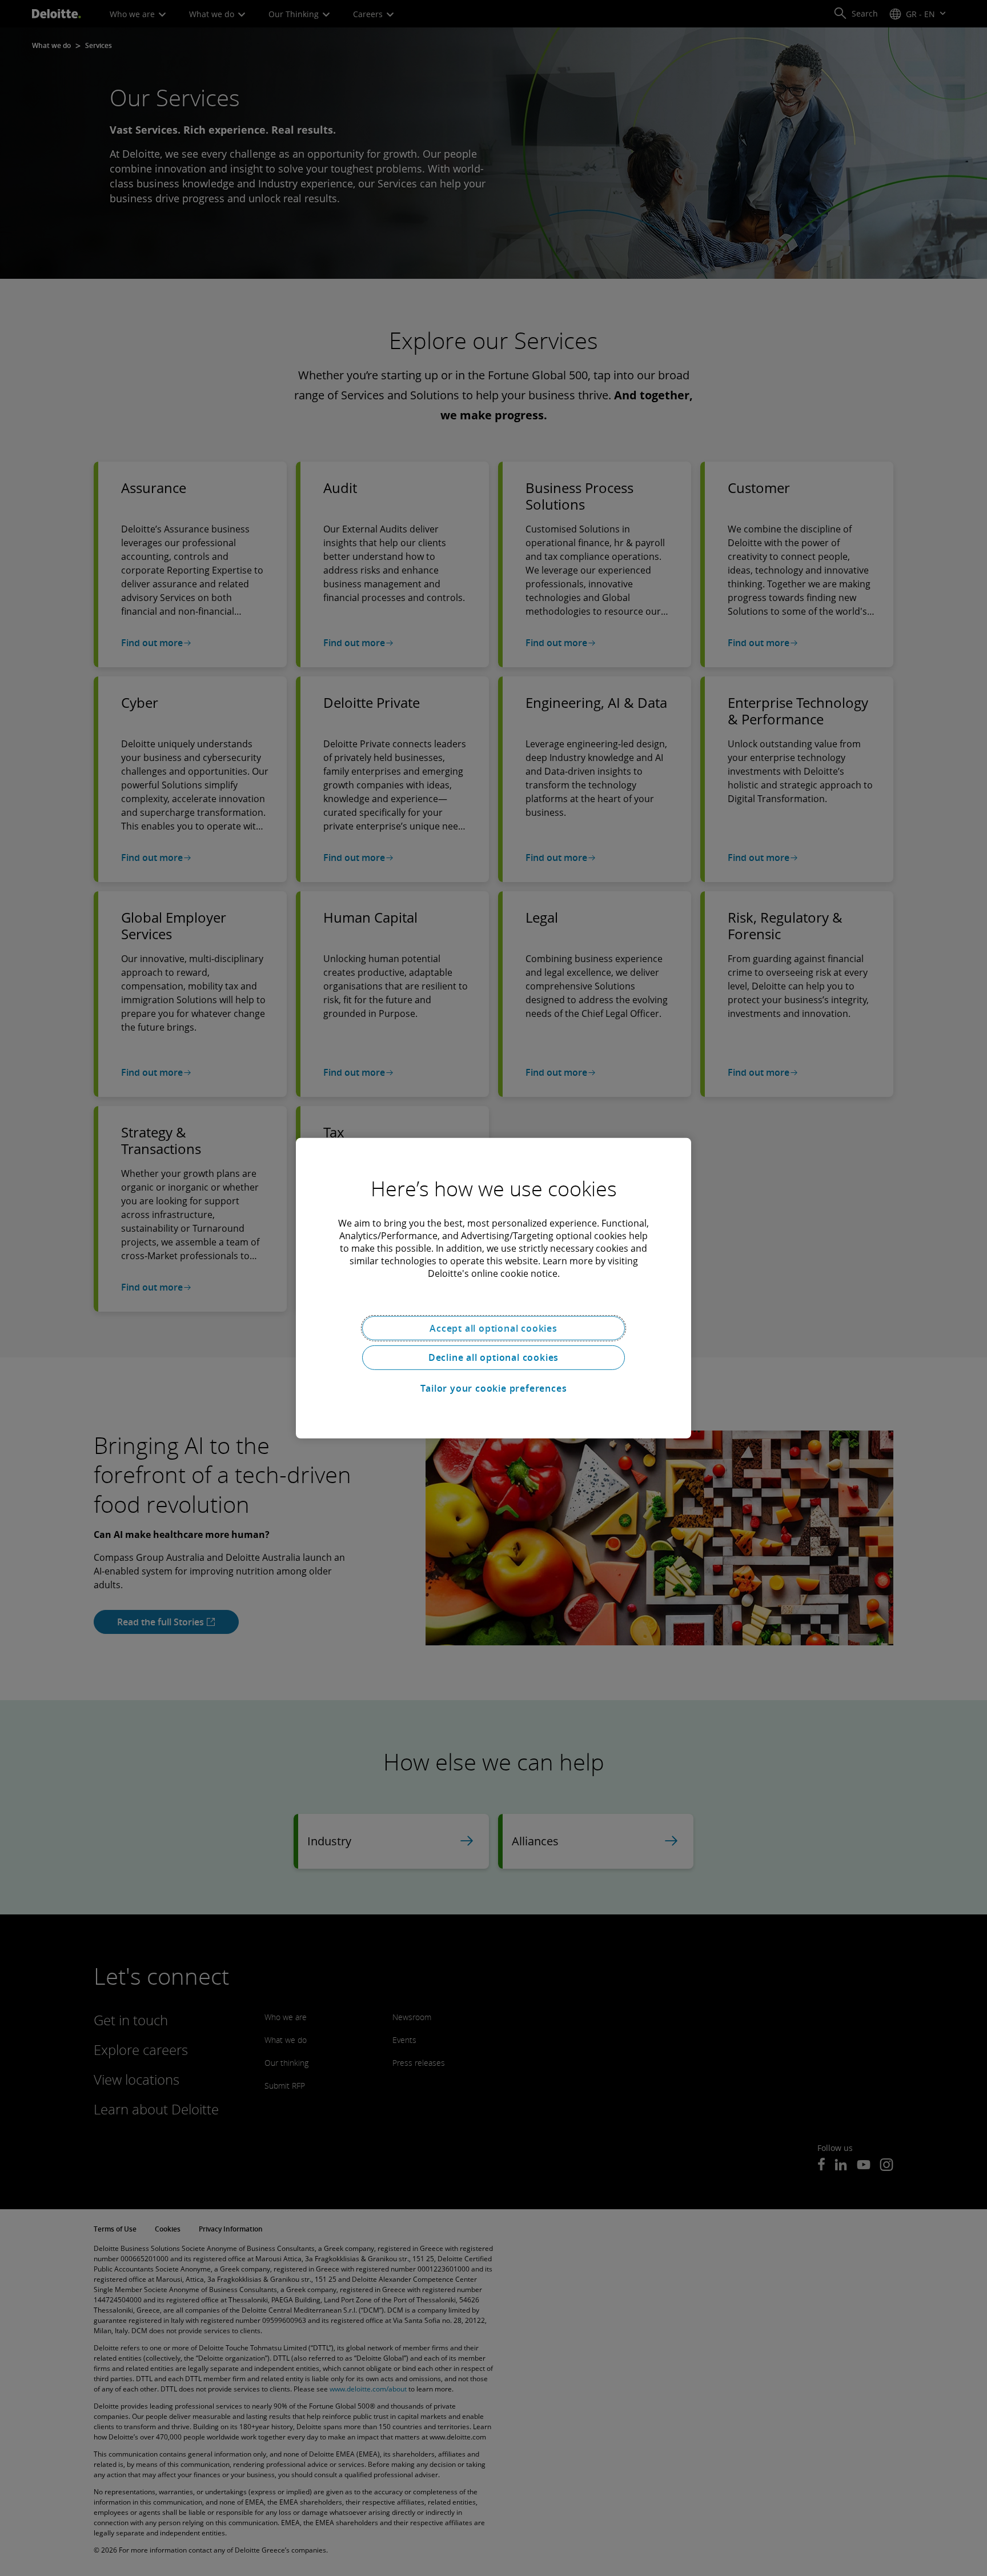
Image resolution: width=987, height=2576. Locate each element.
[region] (493, 1288)
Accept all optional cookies (493, 1328)
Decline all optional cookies (493, 1357)
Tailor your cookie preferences (494, 1388)
